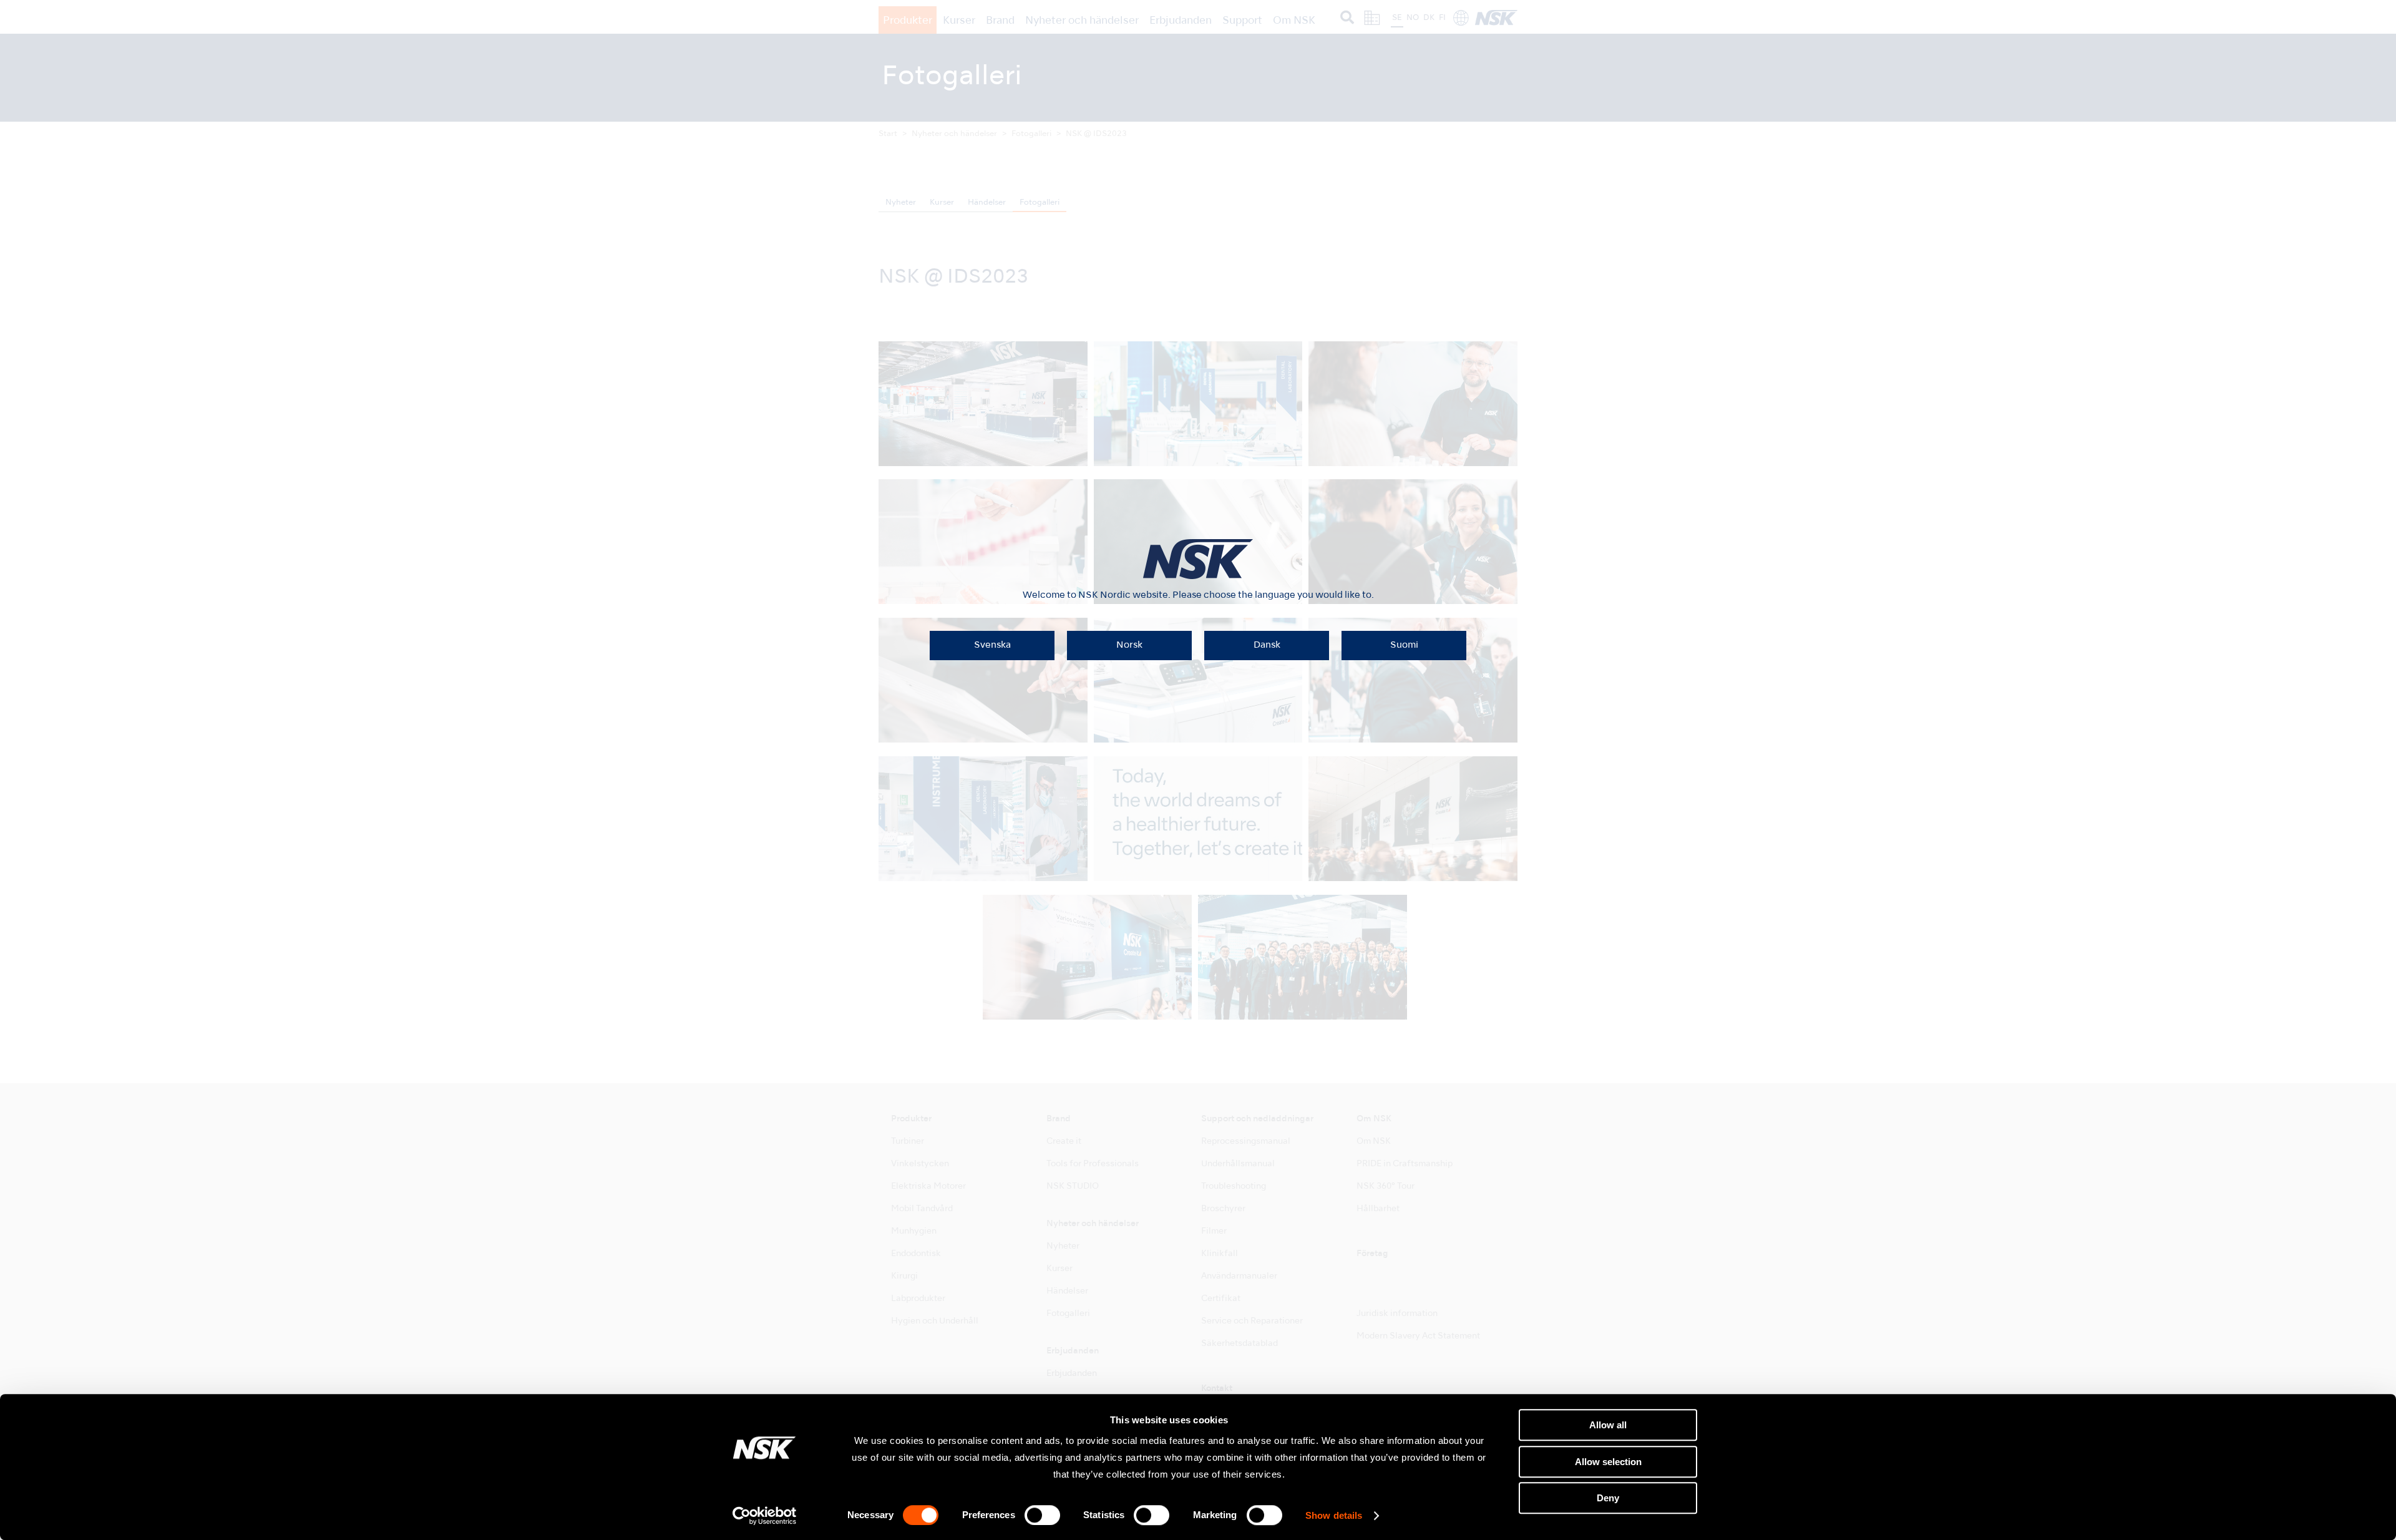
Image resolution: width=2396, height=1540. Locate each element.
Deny (1608, 1498)
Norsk (1129, 645)
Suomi (1404, 645)
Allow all (1608, 1425)
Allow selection (1608, 1462)
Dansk (1267, 645)
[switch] (1042, 1515)
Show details (1334, 1516)
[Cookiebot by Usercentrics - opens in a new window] (765, 1516)
